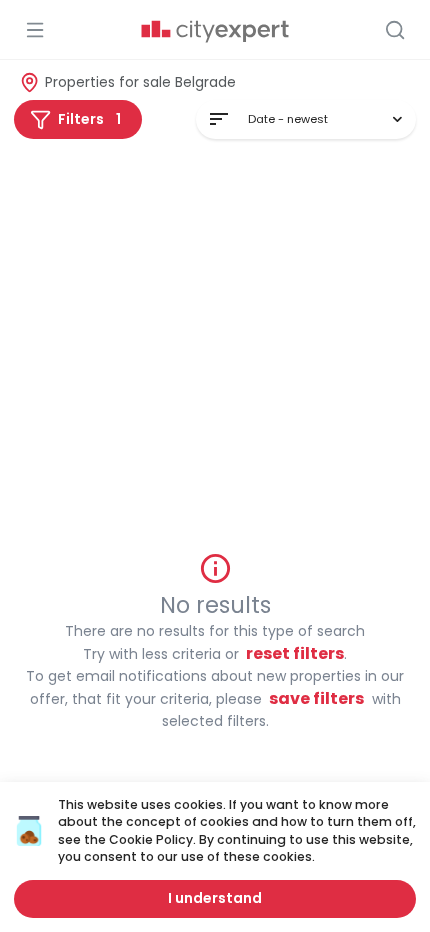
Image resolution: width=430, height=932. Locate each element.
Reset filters (295, 653)
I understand (215, 898)
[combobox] (306, 119)
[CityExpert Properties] (215, 32)
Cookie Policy (151, 839)
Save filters (316, 698)
